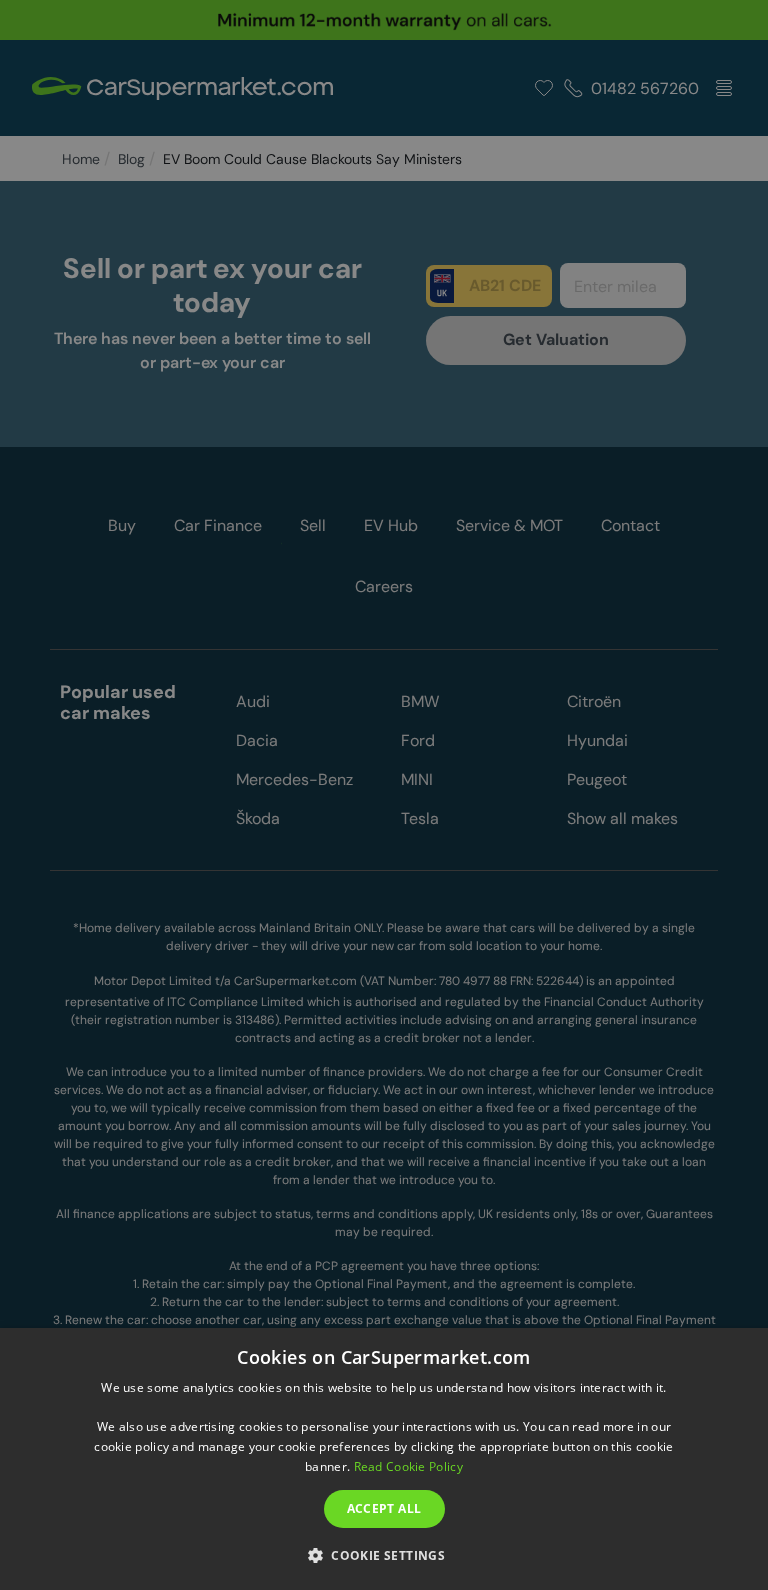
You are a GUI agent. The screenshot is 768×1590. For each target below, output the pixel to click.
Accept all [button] (384, 1508)
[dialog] (384, 1459)
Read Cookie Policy (408, 1466)
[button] (384, 1554)
